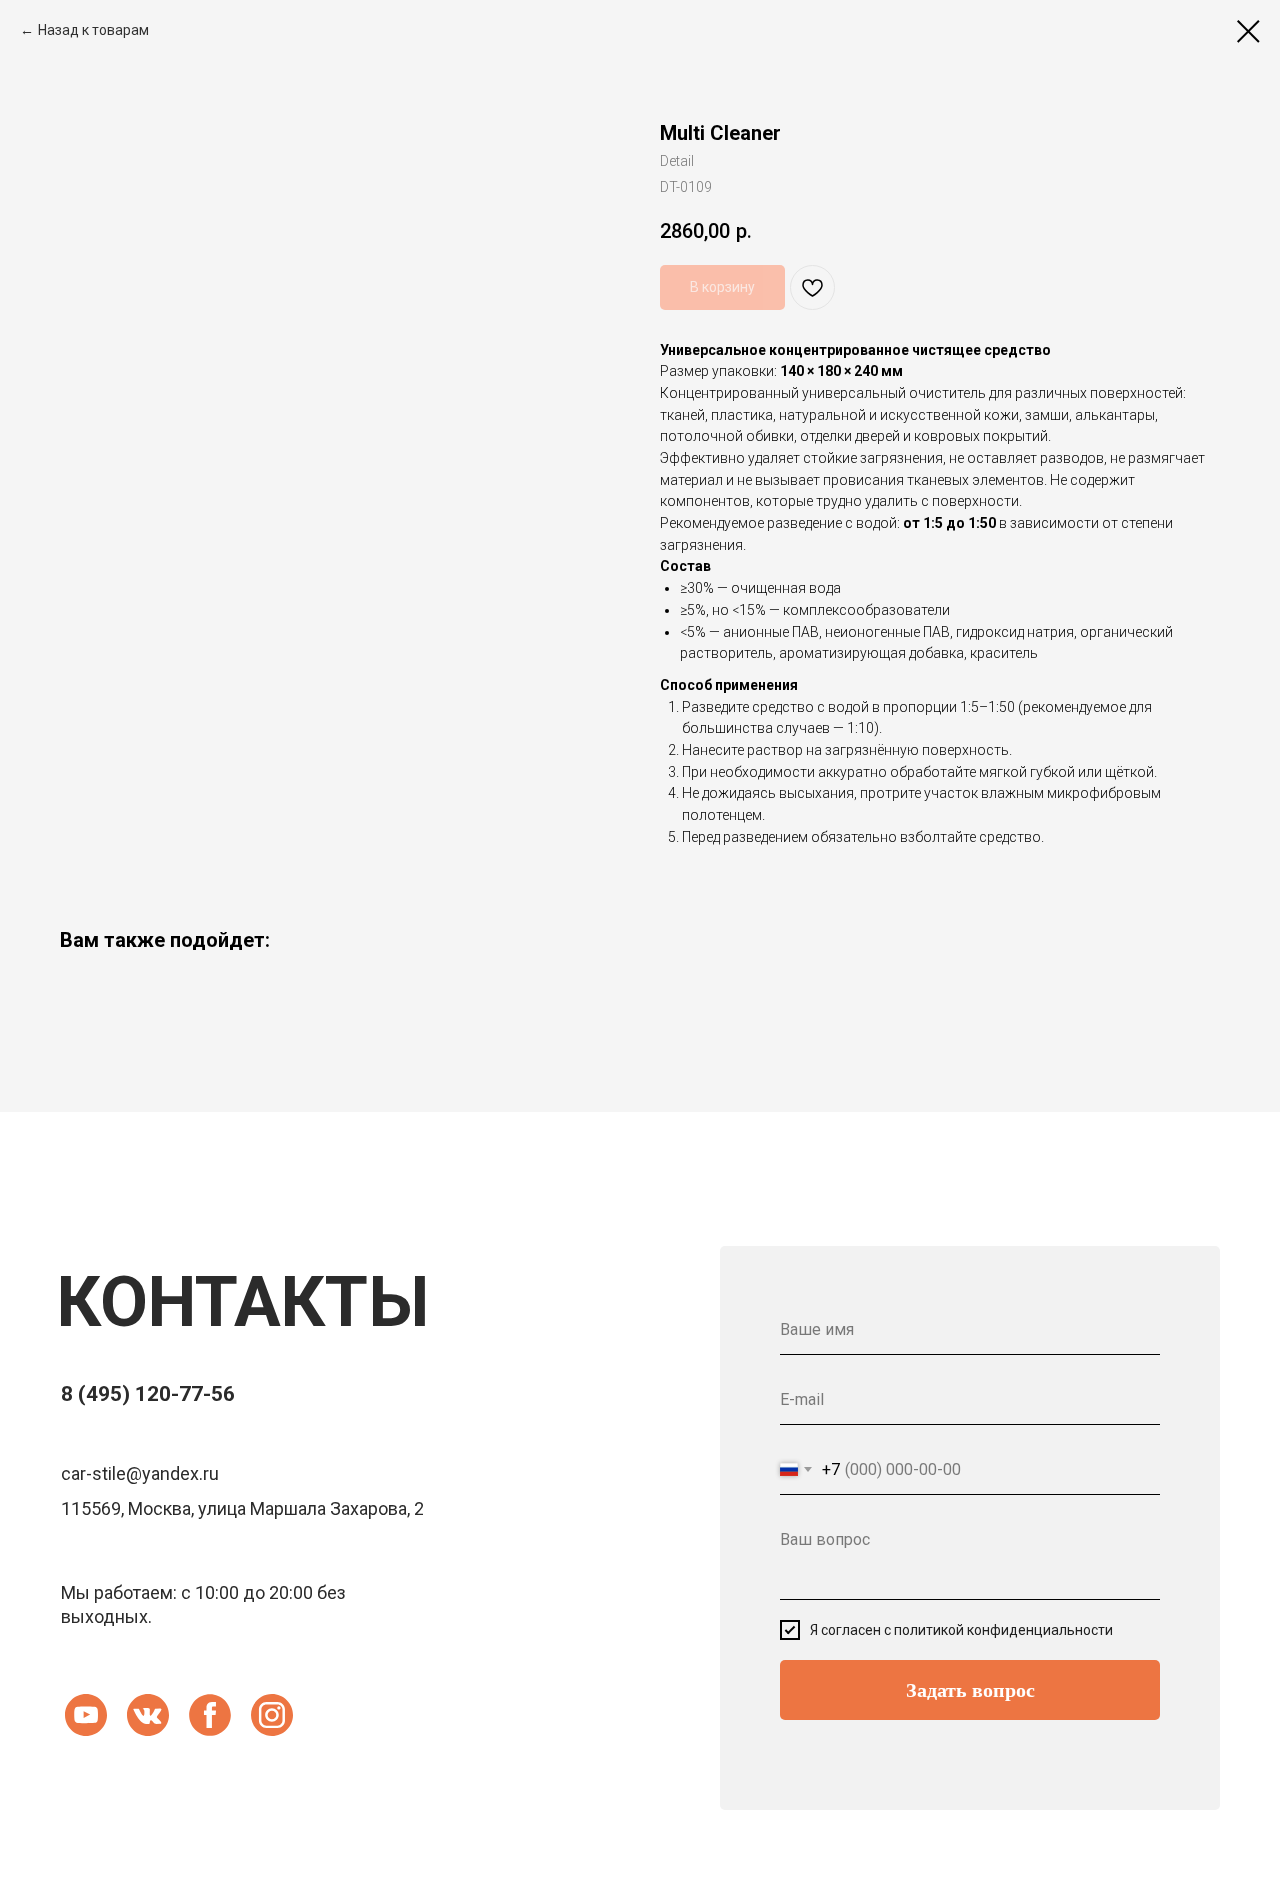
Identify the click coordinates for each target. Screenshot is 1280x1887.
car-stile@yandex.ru (140, 1473)
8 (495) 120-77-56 (148, 1394)
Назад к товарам (93, 30)
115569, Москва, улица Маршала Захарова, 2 (242, 1508)
